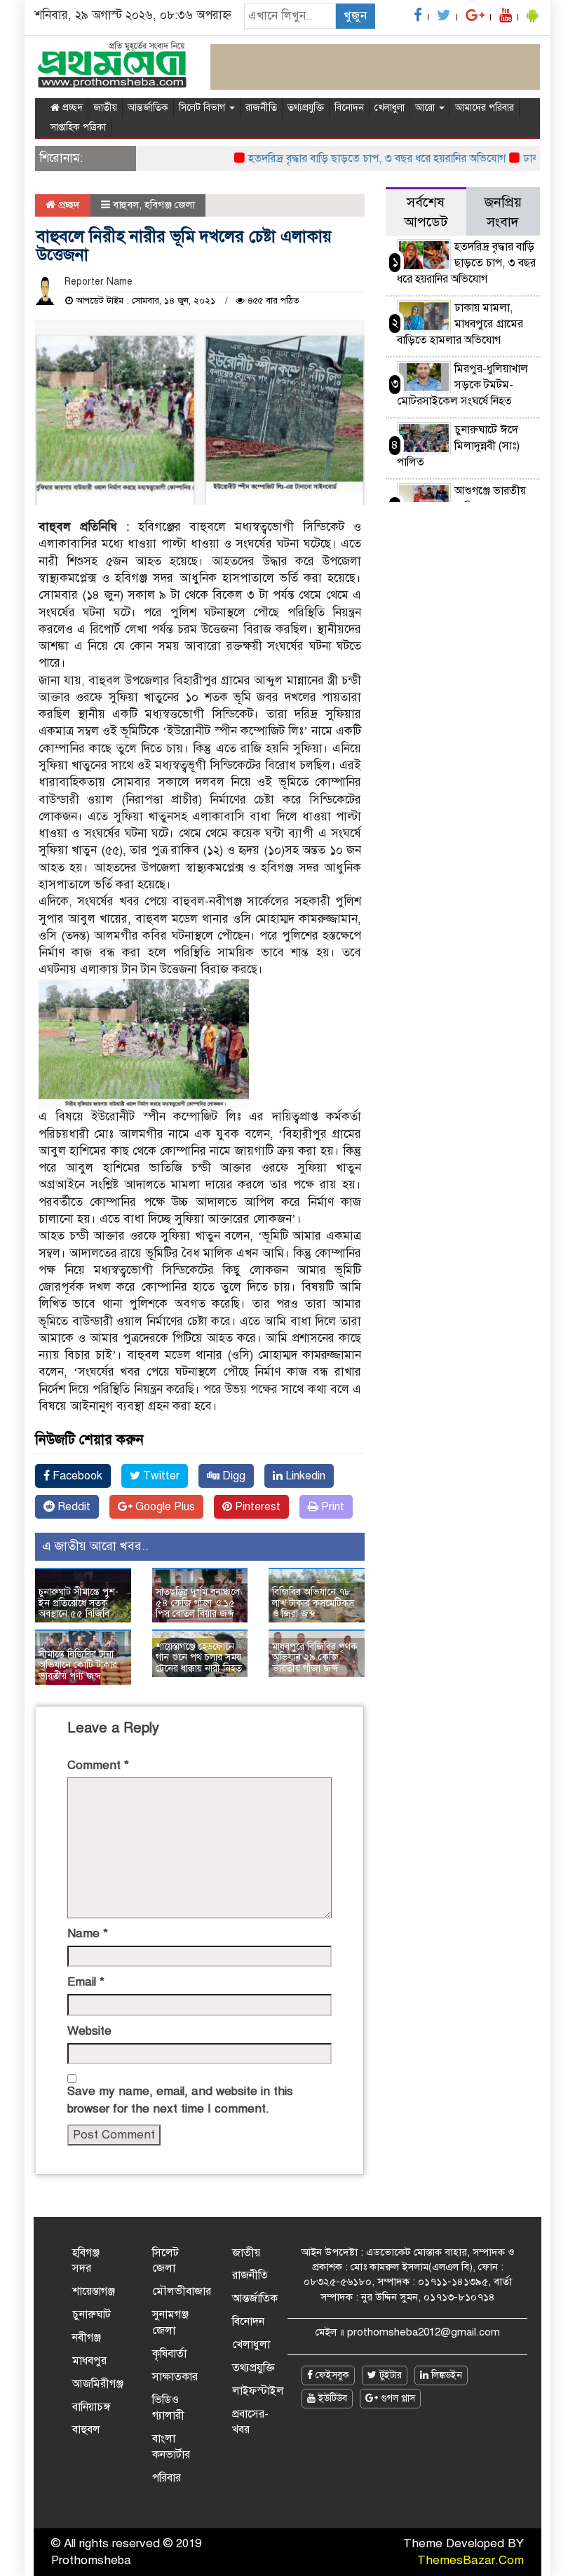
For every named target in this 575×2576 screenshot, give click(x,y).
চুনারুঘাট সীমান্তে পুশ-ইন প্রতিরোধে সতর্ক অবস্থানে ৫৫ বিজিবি (79, 1603)
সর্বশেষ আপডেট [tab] (426, 212)
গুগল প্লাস (397, 2398)
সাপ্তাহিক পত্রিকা (78, 127)
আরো (426, 108)
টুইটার (389, 2375)
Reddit (73, 1507)
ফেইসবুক (331, 2375)
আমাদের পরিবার (485, 108)
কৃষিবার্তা (169, 2354)
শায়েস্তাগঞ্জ (94, 2291)
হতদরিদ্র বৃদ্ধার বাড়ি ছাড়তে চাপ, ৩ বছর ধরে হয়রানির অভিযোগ (352, 158)
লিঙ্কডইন (445, 2375)
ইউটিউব (331, 2398)
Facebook (76, 1476)
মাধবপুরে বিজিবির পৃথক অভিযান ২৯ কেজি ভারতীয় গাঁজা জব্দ (315, 1658)
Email (86, 1982)
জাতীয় (105, 108)
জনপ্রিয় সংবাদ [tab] (503, 212)
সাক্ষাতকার (175, 2377)
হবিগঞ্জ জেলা (170, 205)
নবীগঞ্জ (87, 2338)
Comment (98, 1765)
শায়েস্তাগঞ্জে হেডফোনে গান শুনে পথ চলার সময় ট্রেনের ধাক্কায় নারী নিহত (199, 1658)
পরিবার (167, 2478)
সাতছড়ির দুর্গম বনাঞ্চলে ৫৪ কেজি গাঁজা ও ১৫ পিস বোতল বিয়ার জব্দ (198, 1603)
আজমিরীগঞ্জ (98, 2384)
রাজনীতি (261, 108)
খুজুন (355, 16)
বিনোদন (349, 108)
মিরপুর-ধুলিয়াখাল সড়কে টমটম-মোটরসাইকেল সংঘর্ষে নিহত (462, 385)
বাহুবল (126, 205)
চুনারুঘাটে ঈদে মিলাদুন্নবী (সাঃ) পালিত (458, 446)
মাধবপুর (89, 2361)
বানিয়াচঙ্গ (92, 2407)
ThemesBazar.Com (471, 2560)
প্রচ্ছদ (71, 108)
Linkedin (304, 1476)
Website (89, 2031)
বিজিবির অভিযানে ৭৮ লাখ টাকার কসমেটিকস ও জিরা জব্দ (313, 1603)
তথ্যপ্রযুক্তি (306, 108)
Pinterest (256, 1507)
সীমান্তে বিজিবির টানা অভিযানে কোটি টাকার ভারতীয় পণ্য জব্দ (78, 1665)
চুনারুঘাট (92, 2314)
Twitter (160, 1476)
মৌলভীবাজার (182, 2291)
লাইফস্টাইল (258, 2391)
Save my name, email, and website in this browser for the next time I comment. (180, 2100)
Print (331, 1507)
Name (88, 1933)
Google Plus (164, 1507)
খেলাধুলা (390, 108)
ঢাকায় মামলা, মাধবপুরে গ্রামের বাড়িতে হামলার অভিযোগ (460, 324)
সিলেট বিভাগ (203, 108)
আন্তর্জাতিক (148, 108)
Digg (232, 1476)
